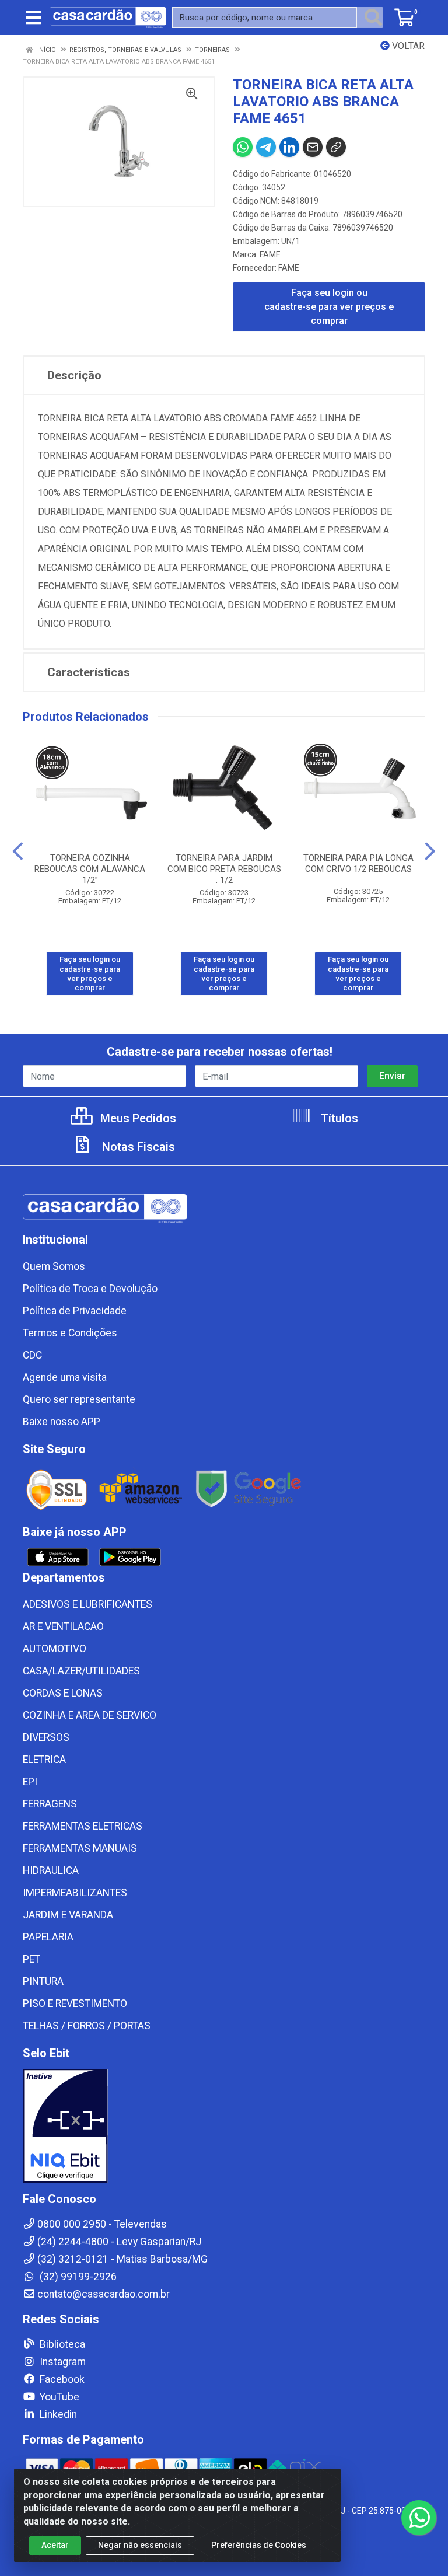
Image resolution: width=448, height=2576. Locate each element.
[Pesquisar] (373, 18)
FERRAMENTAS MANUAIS (80, 1848)
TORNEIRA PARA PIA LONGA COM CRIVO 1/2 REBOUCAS (358, 863)
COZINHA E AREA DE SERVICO (90, 1715)
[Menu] (33, 18)
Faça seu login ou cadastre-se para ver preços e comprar (329, 307)
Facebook (61, 2379)
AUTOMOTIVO (55, 1649)
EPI (30, 1782)
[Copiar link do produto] (336, 147)
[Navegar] (18, 851)
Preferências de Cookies (259, 2545)
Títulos (338, 1118)
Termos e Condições (70, 1333)
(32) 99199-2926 (77, 2277)
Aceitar (55, 2545)
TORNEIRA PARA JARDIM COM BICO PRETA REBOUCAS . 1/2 (224, 869)
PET (32, 1959)
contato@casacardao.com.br (104, 2294)
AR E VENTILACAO (63, 1626)
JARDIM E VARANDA (68, 1915)
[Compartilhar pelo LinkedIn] (289, 147)
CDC (32, 1355)
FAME (270, 254)
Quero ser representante (79, 1399)
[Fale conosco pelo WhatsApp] (419, 2518)
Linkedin (57, 2414)
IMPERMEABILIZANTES (75, 1893)
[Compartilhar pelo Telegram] (266, 147)
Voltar (407, 46)
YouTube (58, 2397)
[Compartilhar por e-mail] (313, 147)
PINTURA (43, 1981)
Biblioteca (61, 2344)
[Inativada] (224, 2126)
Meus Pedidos (137, 1118)
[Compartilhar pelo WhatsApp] (243, 147)
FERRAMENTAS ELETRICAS (83, 1826)
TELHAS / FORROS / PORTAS (87, 2026)
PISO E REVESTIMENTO (75, 2003)
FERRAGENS (50, 1804)
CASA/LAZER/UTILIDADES (81, 1671)
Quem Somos (54, 1266)
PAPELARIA (48, 1937)
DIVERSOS (46, 1737)
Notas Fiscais (137, 1147)
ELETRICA (44, 1760)
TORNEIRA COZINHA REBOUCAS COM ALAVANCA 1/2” (90, 869)
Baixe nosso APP (62, 1422)
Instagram (62, 2362)
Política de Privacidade (75, 1311)
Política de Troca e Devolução (90, 1289)
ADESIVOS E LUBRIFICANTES (87, 1604)
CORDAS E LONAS (63, 1693)
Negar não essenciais (140, 2545)
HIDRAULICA (51, 1870)
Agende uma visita (65, 1377)
